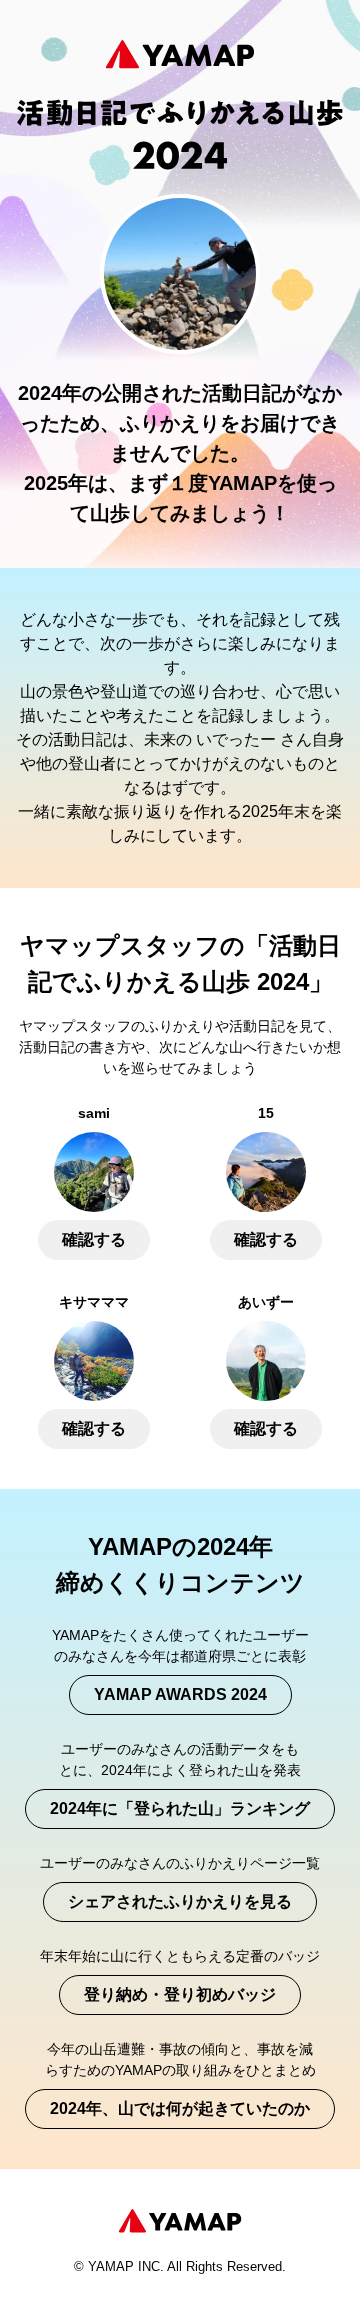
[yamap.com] (180, 2221)
